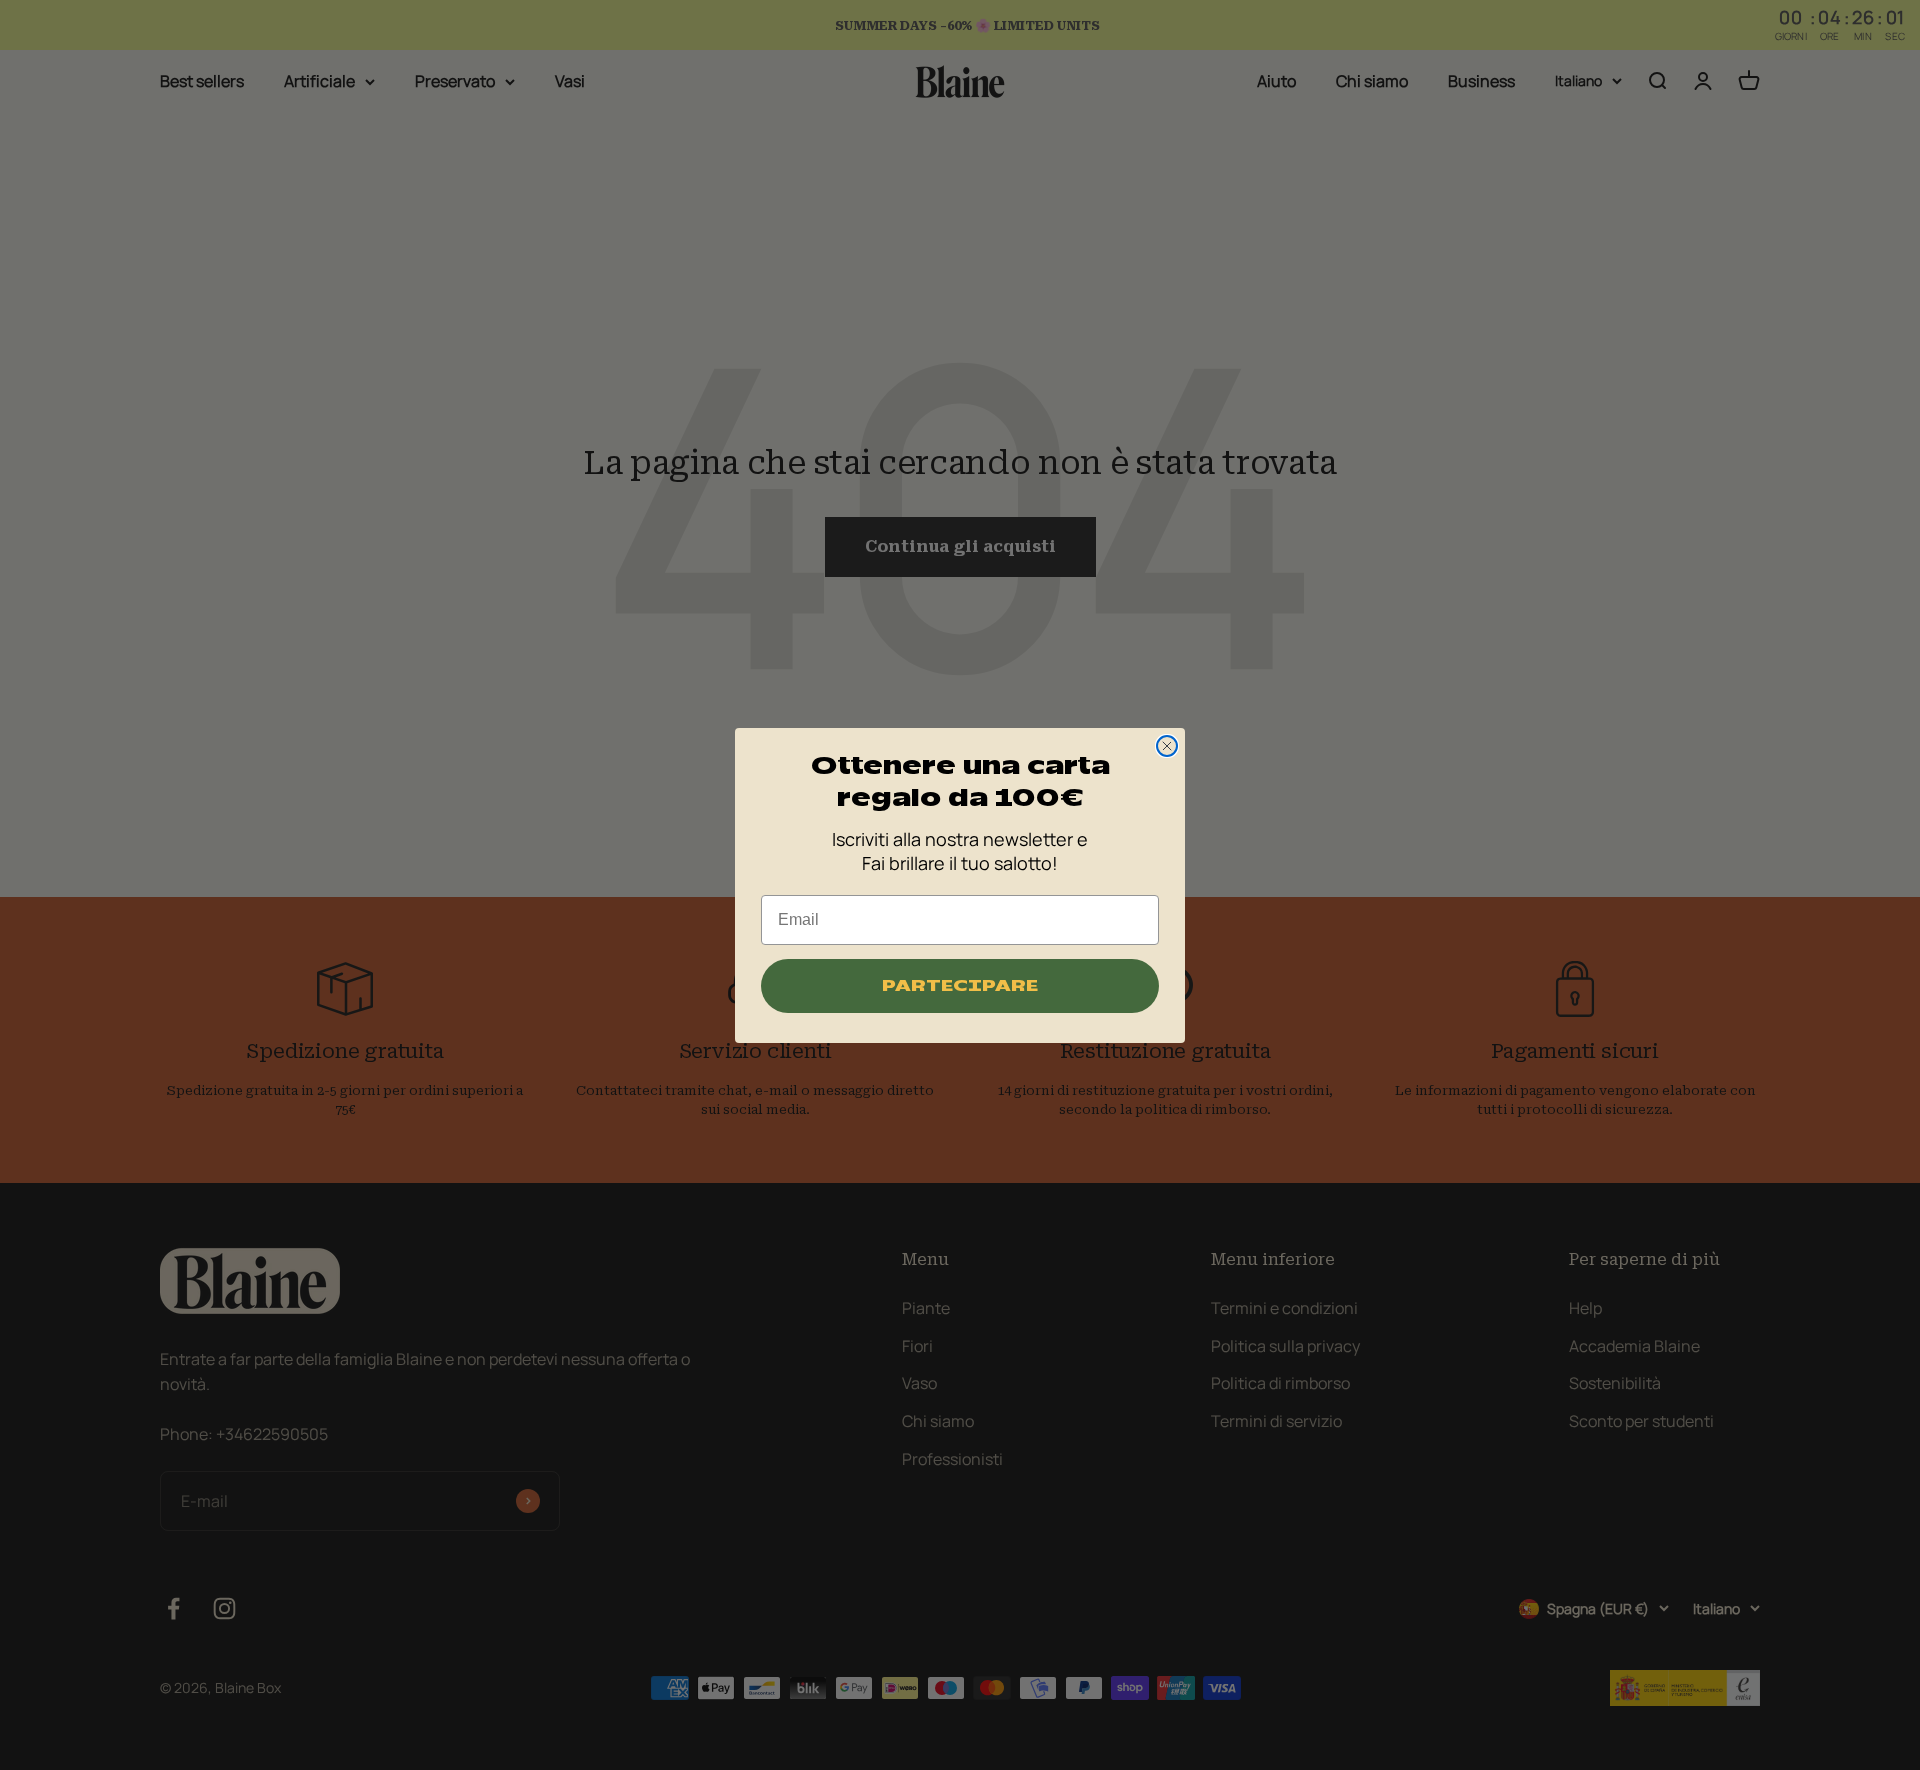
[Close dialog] (1167, 746)
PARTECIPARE (960, 986)
